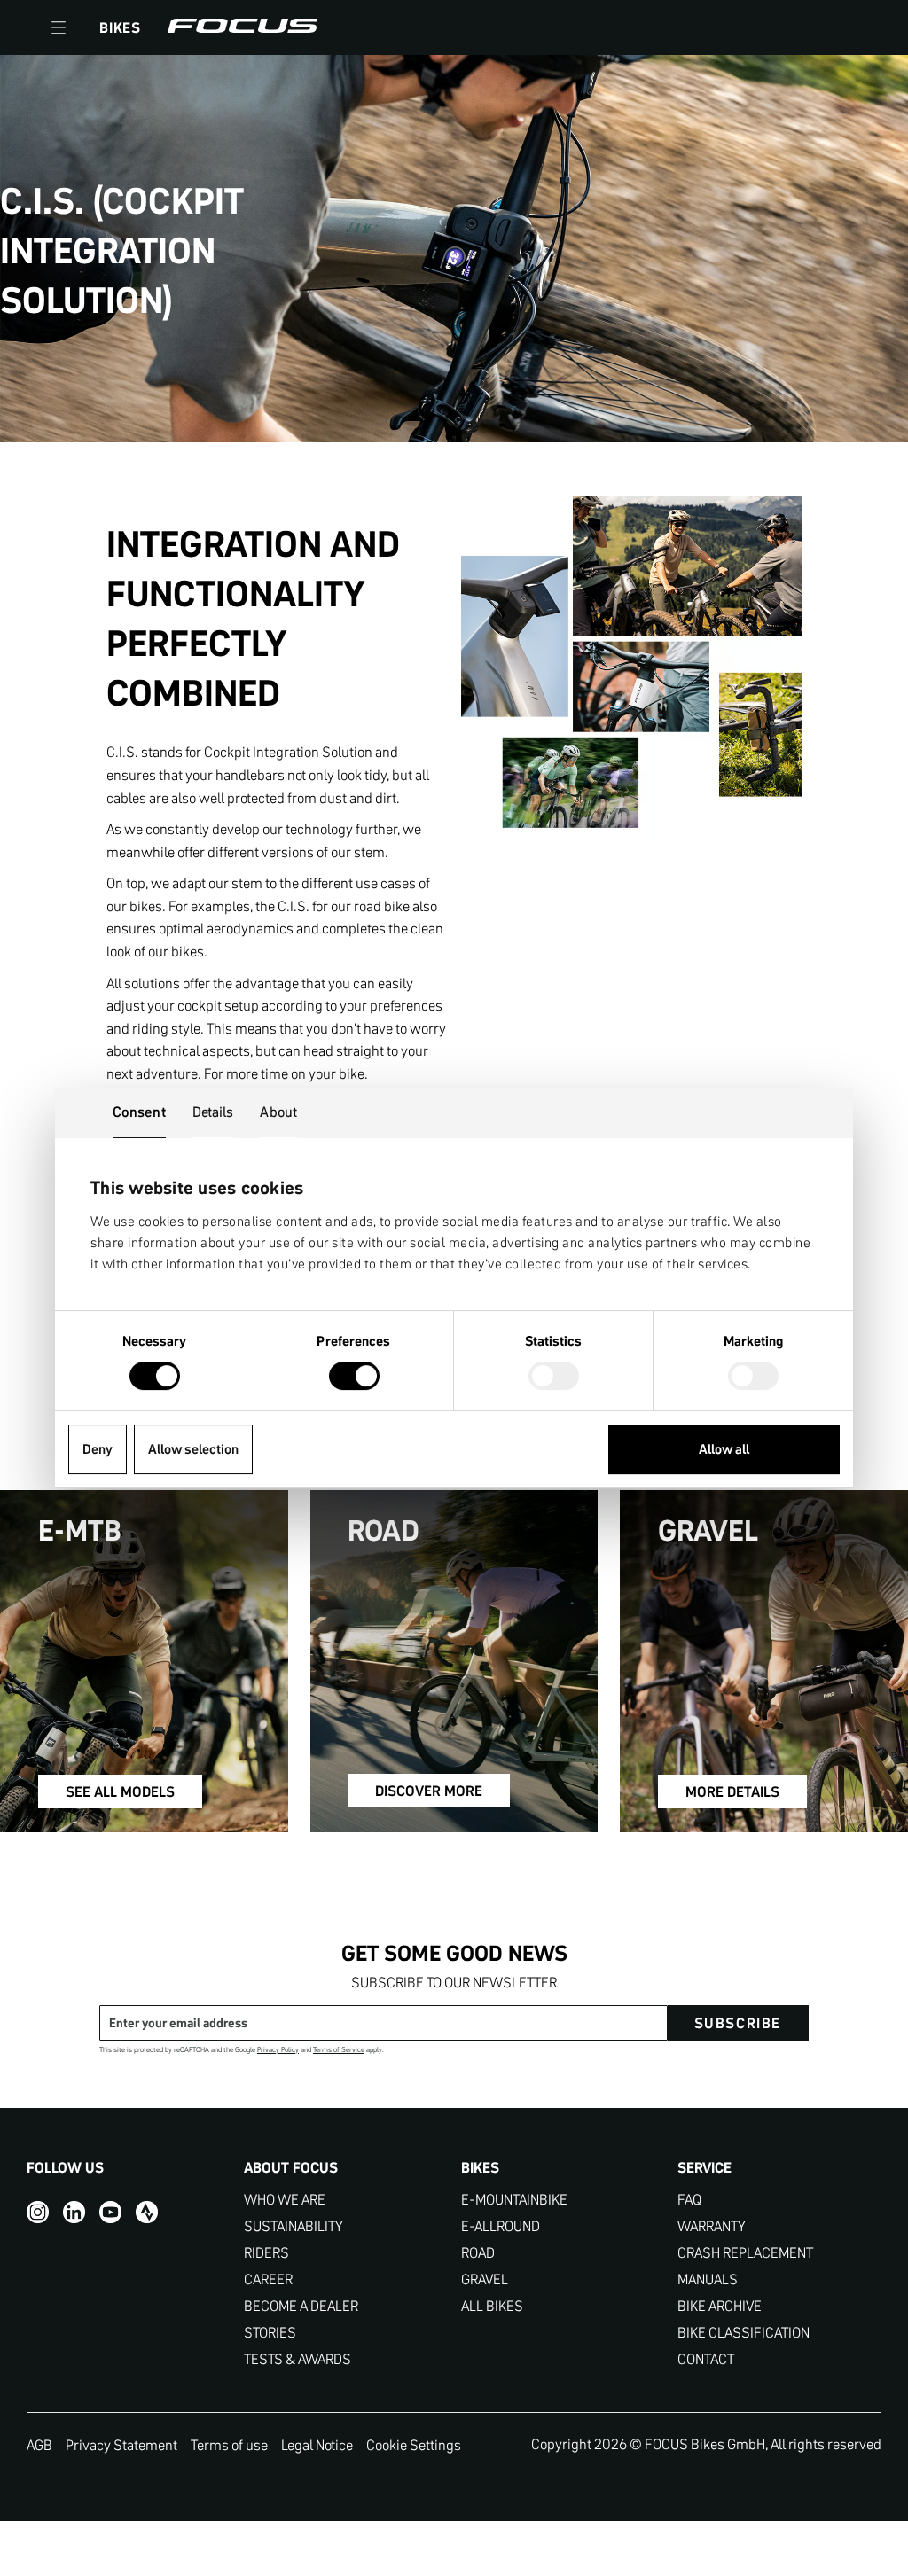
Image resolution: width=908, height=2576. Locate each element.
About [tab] (278, 1112)
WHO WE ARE (285, 2200)
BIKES (120, 27)
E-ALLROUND (501, 2226)
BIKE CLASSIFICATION (744, 2333)
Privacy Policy (278, 2050)
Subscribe (738, 2023)
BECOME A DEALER (301, 2306)
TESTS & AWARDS (297, 2359)
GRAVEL (485, 2279)
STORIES (270, 2333)
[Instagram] (38, 2212)
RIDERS (266, 2253)
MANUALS (708, 2279)
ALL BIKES (492, 2306)
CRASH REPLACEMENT (745, 2253)
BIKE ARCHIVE (720, 2306)
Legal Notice (317, 2445)
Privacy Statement (121, 2445)
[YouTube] (110, 2212)
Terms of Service (339, 2050)
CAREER (268, 2279)
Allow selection (193, 1449)
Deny (98, 1449)
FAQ (689, 2200)
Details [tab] (213, 1112)
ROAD (478, 2253)
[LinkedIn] (74, 2212)
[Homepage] (243, 27)
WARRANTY (712, 2226)
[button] (59, 27)
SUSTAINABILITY (294, 2226)
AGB (39, 2445)
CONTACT (706, 2359)
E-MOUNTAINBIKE (514, 2200)
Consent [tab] (139, 1112)
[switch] (354, 1378)
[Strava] (147, 2212)
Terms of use (229, 2445)
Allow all (724, 1449)
